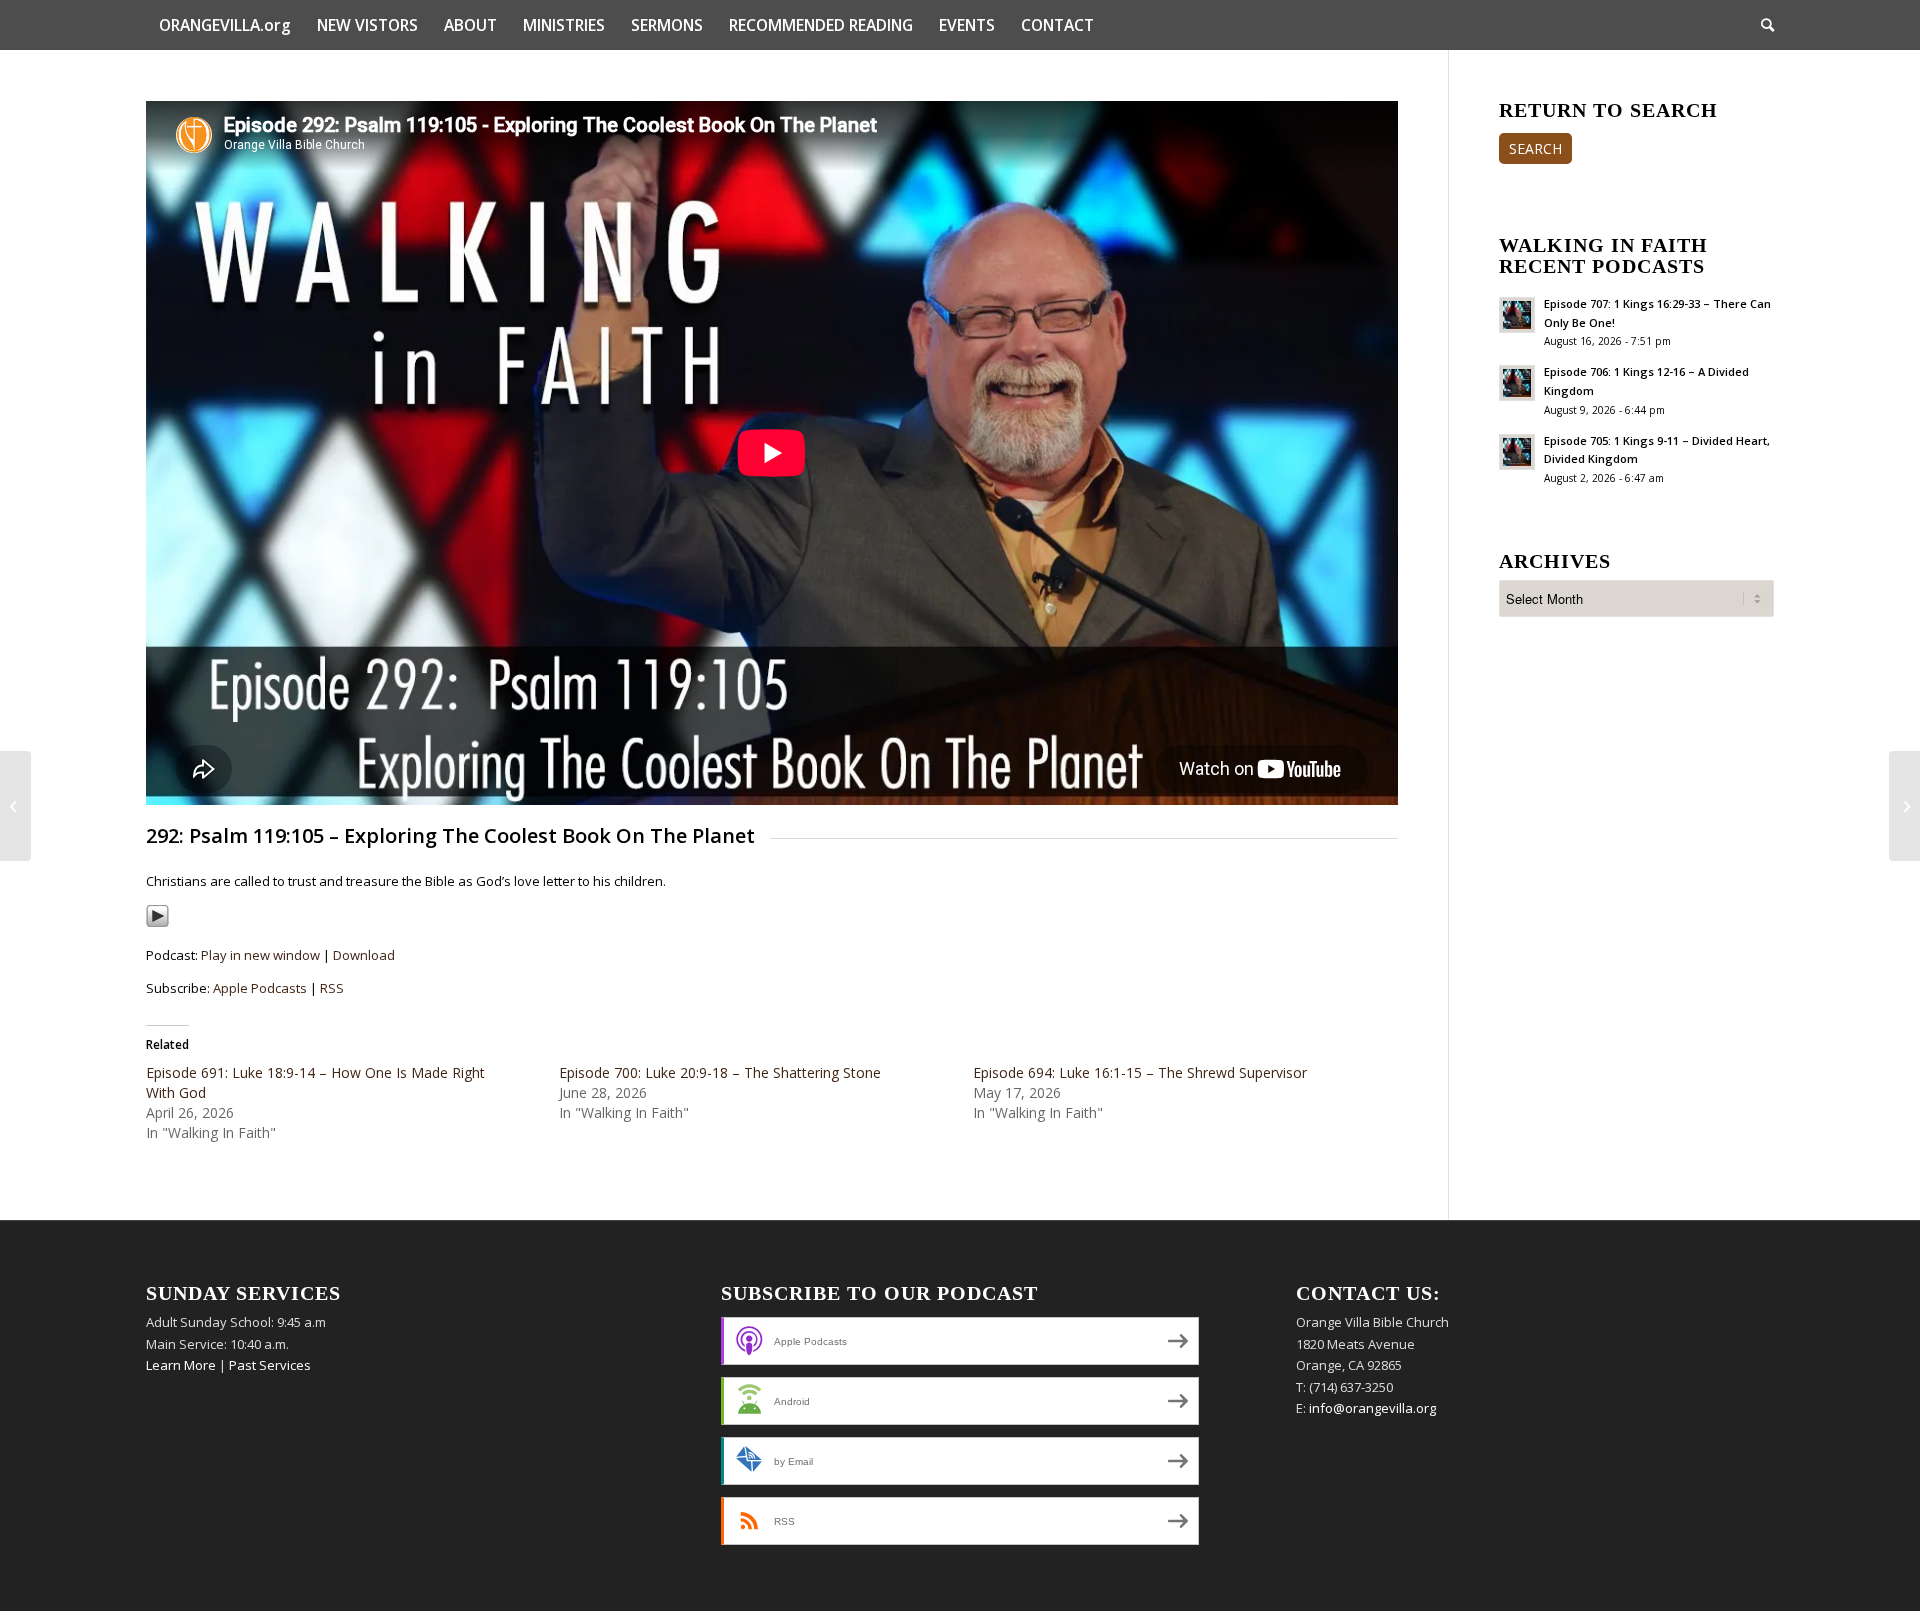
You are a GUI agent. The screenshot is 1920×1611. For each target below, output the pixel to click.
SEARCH (1535, 148)
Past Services (270, 1365)
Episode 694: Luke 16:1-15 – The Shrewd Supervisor (1140, 1072)
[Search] (1761, 25)
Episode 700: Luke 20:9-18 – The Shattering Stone (720, 1072)
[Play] (157, 923)
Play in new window (260, 955)
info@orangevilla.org (1372, 1408)
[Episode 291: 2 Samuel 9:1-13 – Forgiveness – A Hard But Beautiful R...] (15, 806)
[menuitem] (225, 25)
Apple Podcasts (260, 988)
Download (364, 955)
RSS (332, 988)
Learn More (181, 1365)
